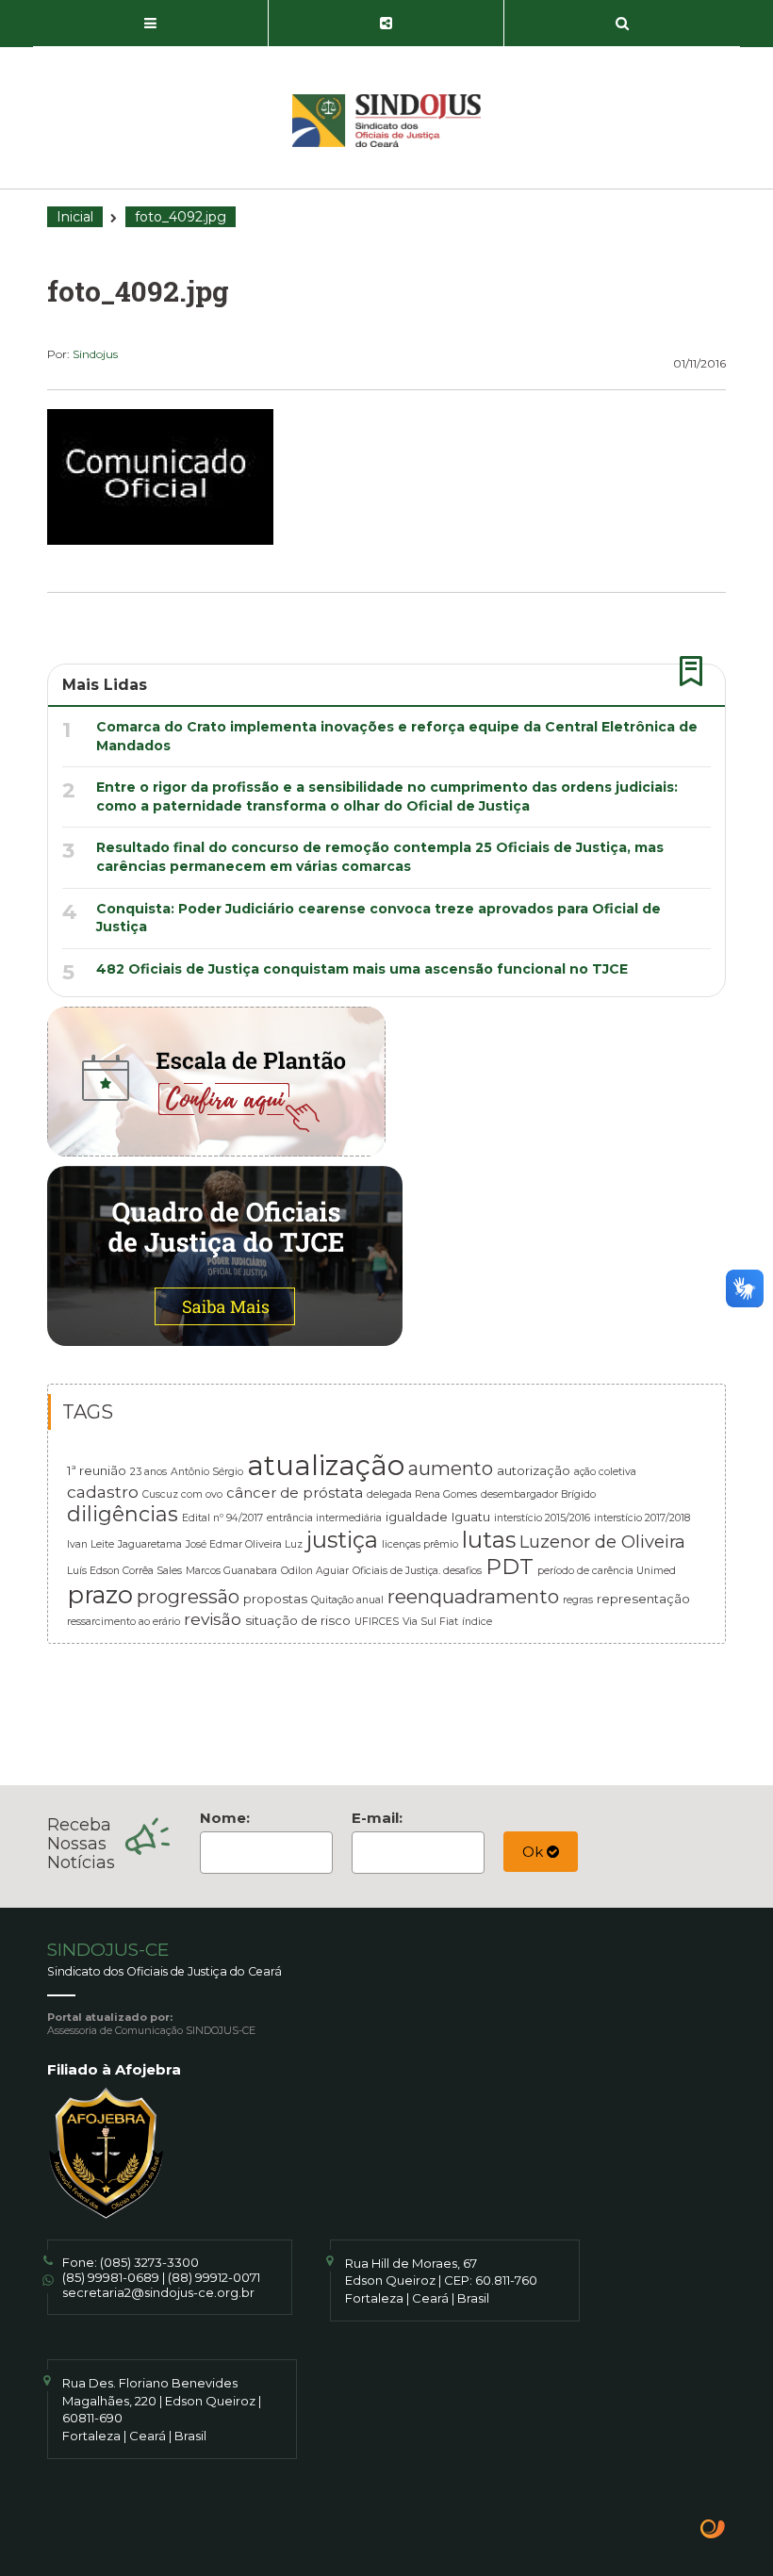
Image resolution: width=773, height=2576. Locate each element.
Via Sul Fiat (430, 1622)
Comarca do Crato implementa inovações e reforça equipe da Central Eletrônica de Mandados (397, 736)
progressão (188, 1597)
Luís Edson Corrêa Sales (124, 1571)
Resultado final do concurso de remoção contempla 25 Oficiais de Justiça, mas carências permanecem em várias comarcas (380, 857)
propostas (275, 1599)
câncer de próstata (295, 1493)
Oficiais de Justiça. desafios (417, 1571)
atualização (326, 1465)
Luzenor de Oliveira (602, 1542)
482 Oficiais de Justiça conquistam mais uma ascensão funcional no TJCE (362, 969)
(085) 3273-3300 (149, 2262)
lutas (489, 1540)
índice (477, 1622)
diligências (123, 1514)
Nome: (225, 1818)
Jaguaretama (150, 1544)
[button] (151, 24)
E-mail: (377, 1818)
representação (643, 1599)
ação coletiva (605, 1472)
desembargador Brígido (538, 1494)
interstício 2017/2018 (642, 1518)
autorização (534, 1470)
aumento (451, 1468)
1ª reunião (97, 1470)
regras (578, 1600)
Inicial (75, 217)
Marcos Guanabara (231, 1571)
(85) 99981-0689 (111, 2277)
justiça (342, 1540)
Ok (535, 1852)
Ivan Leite (90, 1544)
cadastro (103, 1492)
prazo (100, 1594)
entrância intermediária (324, 1518)
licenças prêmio (420, 1544)
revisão (213, 1619)
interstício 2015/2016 (542, 1518)
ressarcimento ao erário (123, 1622)
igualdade (417, 1517)
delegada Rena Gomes (422, 1494)
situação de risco (298, 1620)
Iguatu (471, 1517)
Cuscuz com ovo (182, 1494)
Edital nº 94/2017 (222, 1518)
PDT (510, 1567)
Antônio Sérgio (207, 1472)
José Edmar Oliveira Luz (244, 1544)
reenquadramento (473, 1596)
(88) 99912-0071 (214, 2277)
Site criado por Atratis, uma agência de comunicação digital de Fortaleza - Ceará (713, 2531)
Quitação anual (347, 1600)
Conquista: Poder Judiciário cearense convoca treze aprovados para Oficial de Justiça (378, 918)
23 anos (148, 1472)
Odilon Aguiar (315, 1571)
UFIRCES (377, 1622)
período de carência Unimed (607, 1571)
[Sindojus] (386, 121)
